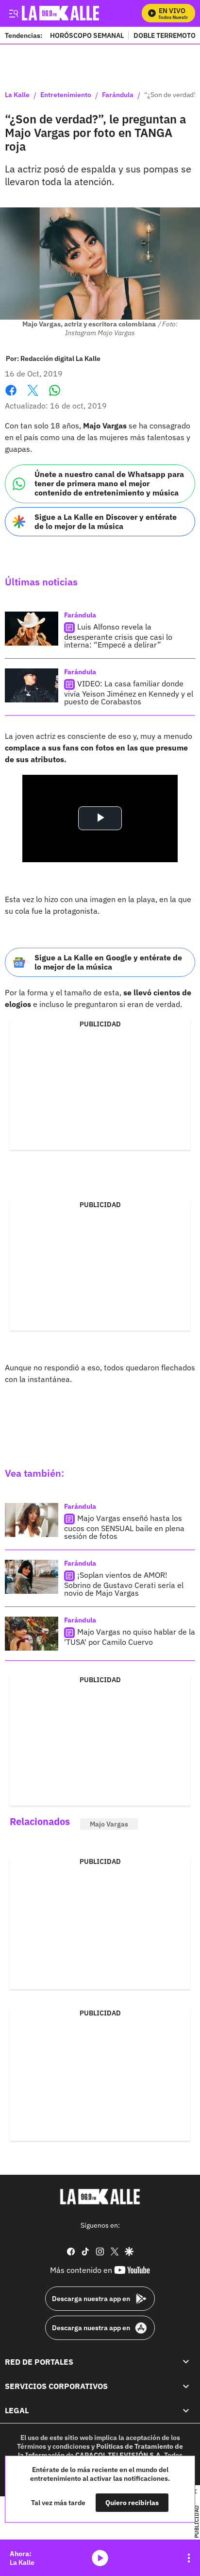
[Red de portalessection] (186, 2362)
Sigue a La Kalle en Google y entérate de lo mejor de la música (108, 962)
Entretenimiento (66, 95)
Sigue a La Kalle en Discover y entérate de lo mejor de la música (106, 521)
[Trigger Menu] (13, 13)
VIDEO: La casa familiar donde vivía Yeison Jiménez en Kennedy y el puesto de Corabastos (129, 692)
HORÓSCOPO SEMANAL (87, 35)
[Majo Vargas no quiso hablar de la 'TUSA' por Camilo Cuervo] (32, 1634)
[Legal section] (186, 2411)
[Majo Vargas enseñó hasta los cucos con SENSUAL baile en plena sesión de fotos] (32, 1520)
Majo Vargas (109, 1824)
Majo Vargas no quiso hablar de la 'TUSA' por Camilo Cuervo (130, 1637)
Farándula (118, 95)
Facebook (11, 396)
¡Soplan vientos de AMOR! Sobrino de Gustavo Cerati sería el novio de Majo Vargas (124, 1584)
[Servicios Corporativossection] (186, 2386)
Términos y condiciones (53, 2446)
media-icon (100, 2558)
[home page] (100, 2197)
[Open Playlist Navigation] (189, 2558)
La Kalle (17, 95)
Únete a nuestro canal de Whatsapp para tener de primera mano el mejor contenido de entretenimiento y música (109, 483)
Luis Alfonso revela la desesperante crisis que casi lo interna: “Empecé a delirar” (118, 636)
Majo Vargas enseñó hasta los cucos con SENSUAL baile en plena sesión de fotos (124, 1527)
